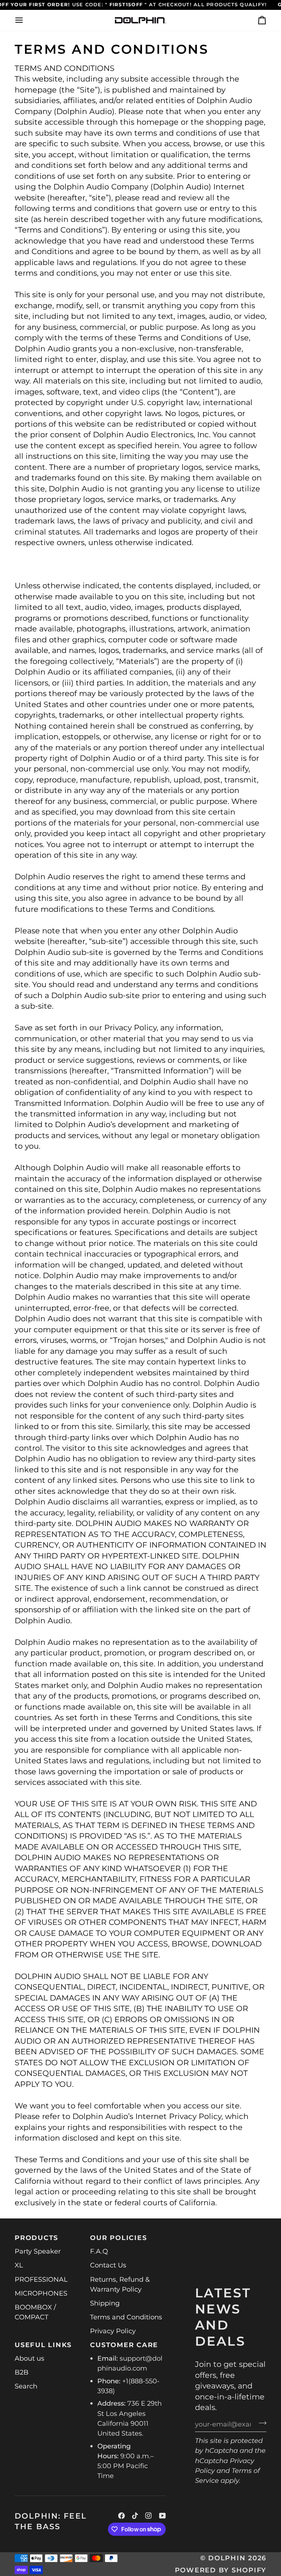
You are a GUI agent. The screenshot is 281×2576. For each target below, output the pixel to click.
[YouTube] (162, 2516)
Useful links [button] (43, 2345)
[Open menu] (26, 20)
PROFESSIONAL (41, 2279)
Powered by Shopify (221, 2570)
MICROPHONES (41, 2293)
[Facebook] (121, 2516)
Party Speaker (38, 2251)
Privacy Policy (113, 2331)
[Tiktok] (135, 2516)
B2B (22, 2372)
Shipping (105, 2303)
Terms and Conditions (126, 2317)
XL (19, 2265)
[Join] (260, 2423)
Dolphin (228, 2558)
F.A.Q (99, 2251)
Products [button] (36, 2238)
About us (29, 2358)
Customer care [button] (124, 2345)
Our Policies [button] (118, 2238)
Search (26, 2386)
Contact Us (108, 2265)
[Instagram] (149, 2516)
